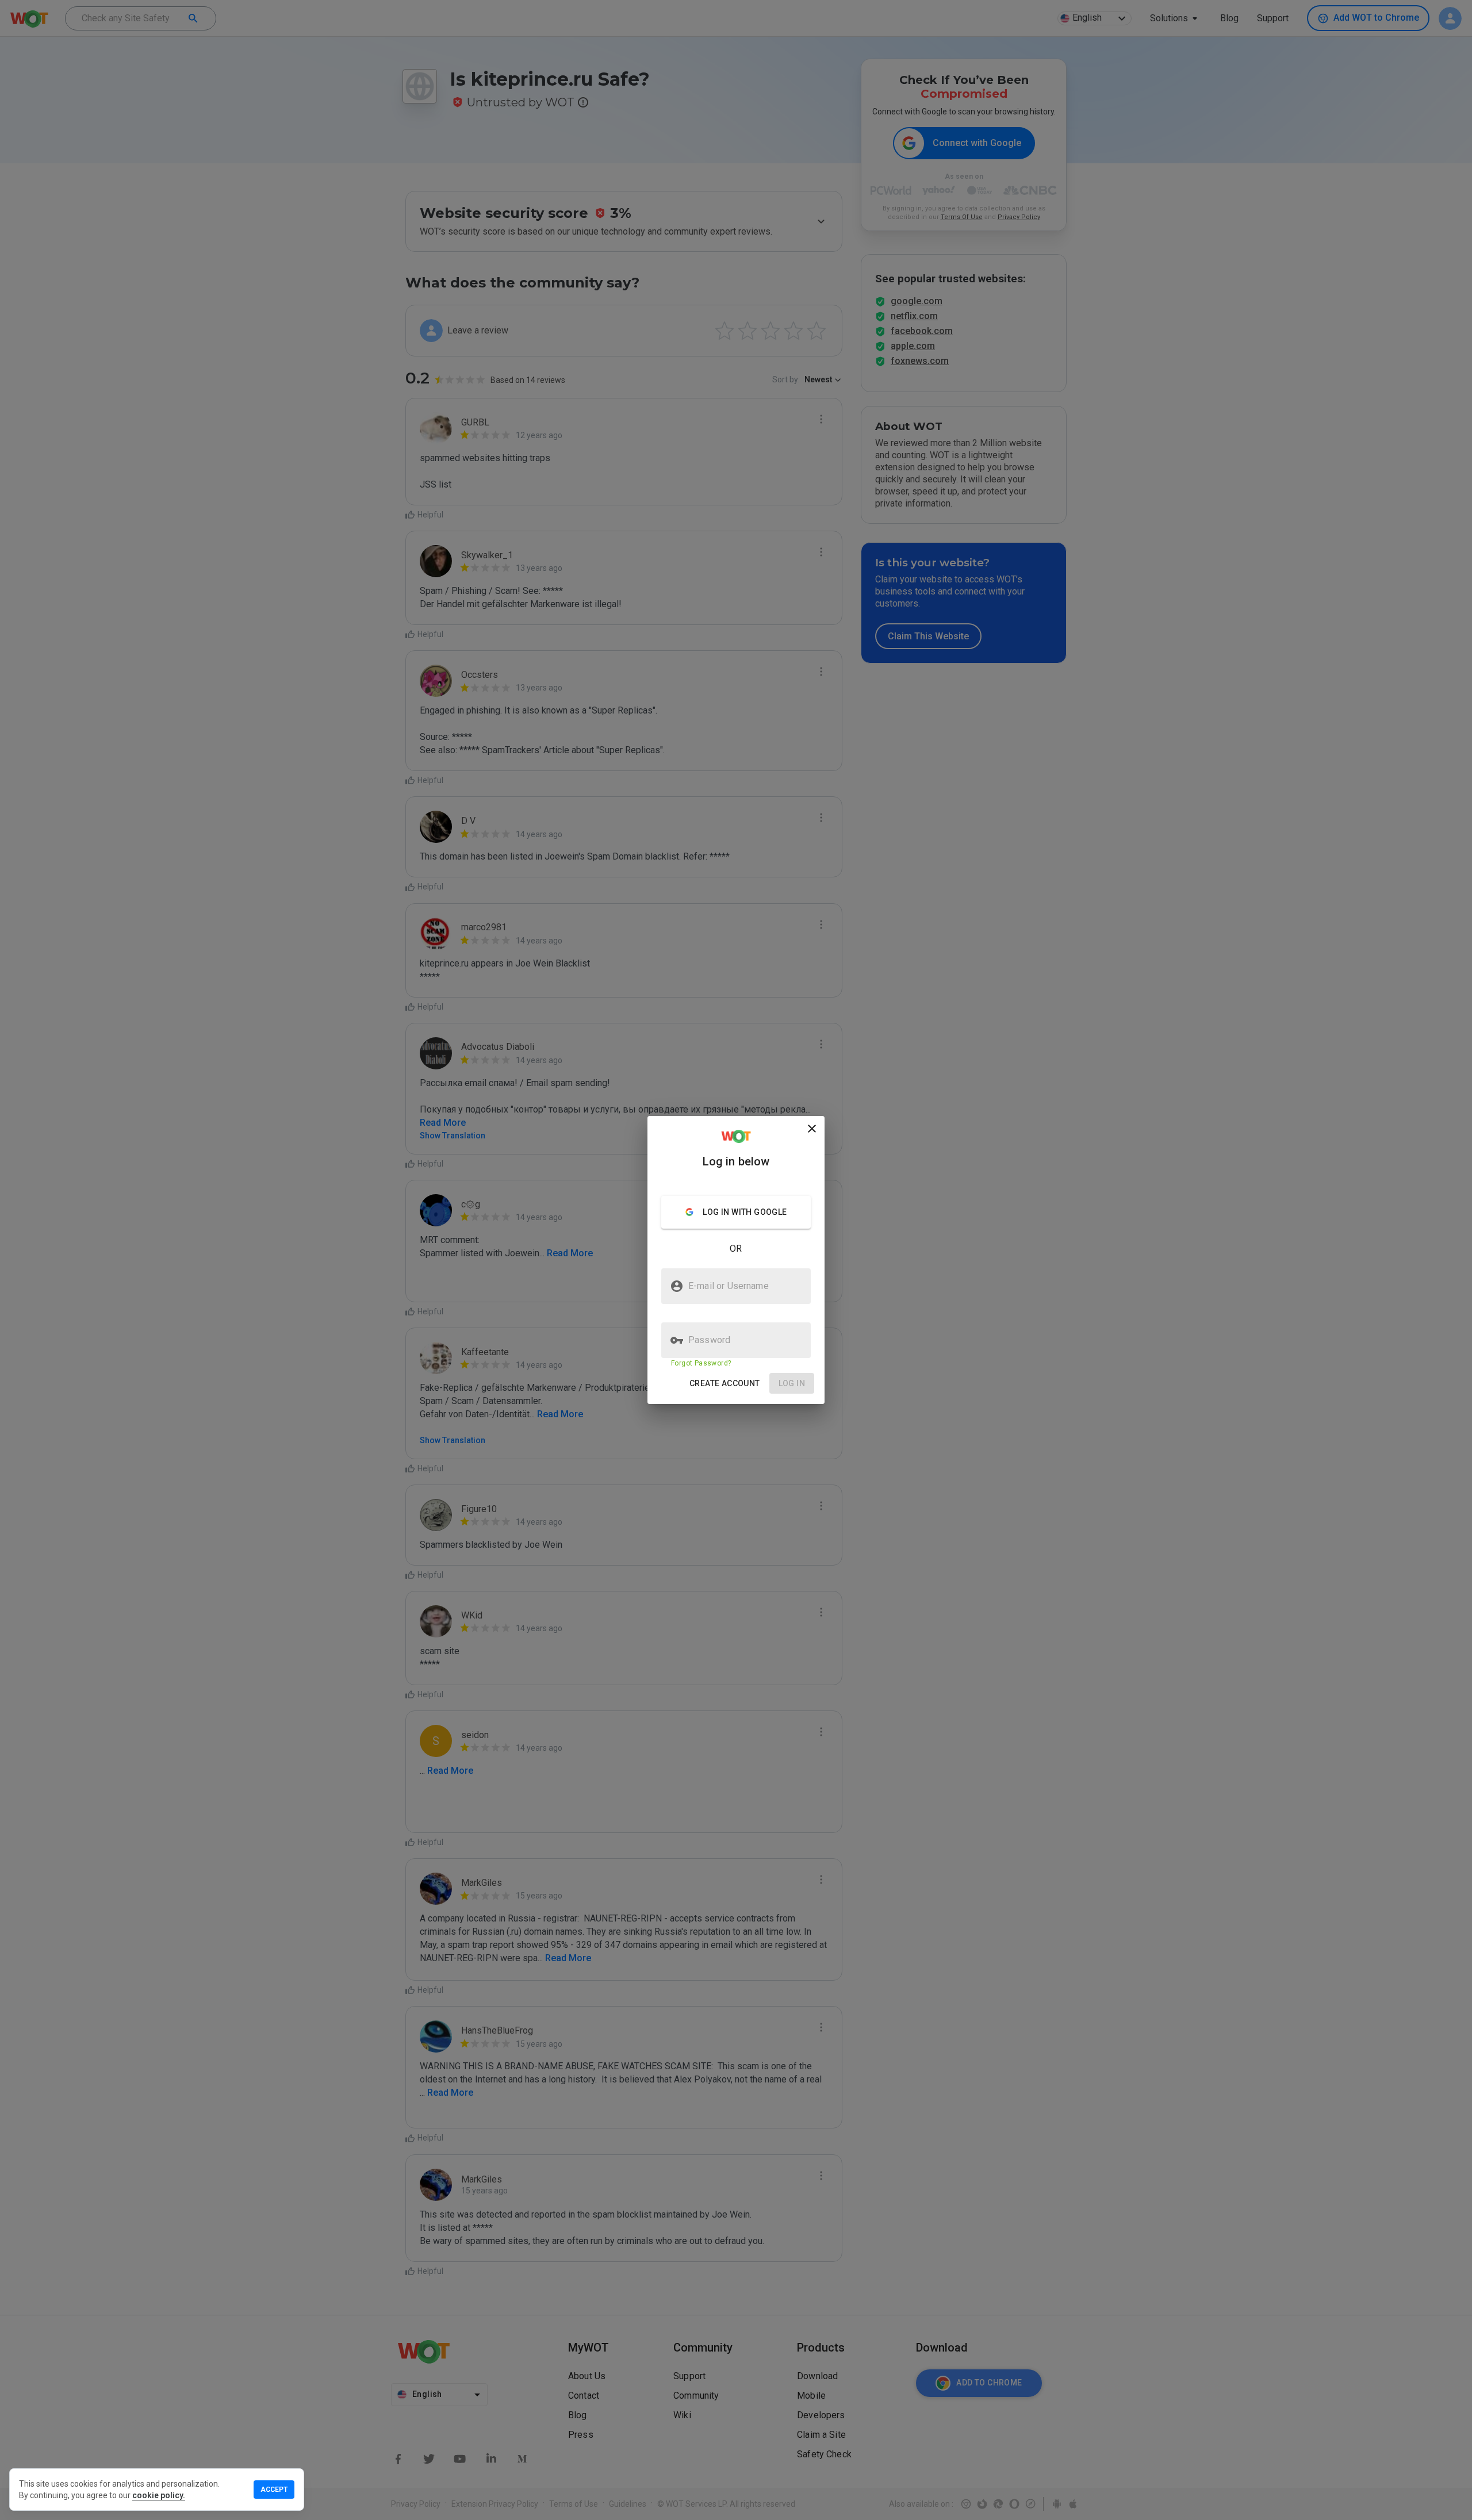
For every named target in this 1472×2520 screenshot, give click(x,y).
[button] (725, 1384)
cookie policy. (159, 2495)
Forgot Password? (701, 1363)
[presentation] (736, 1260)
